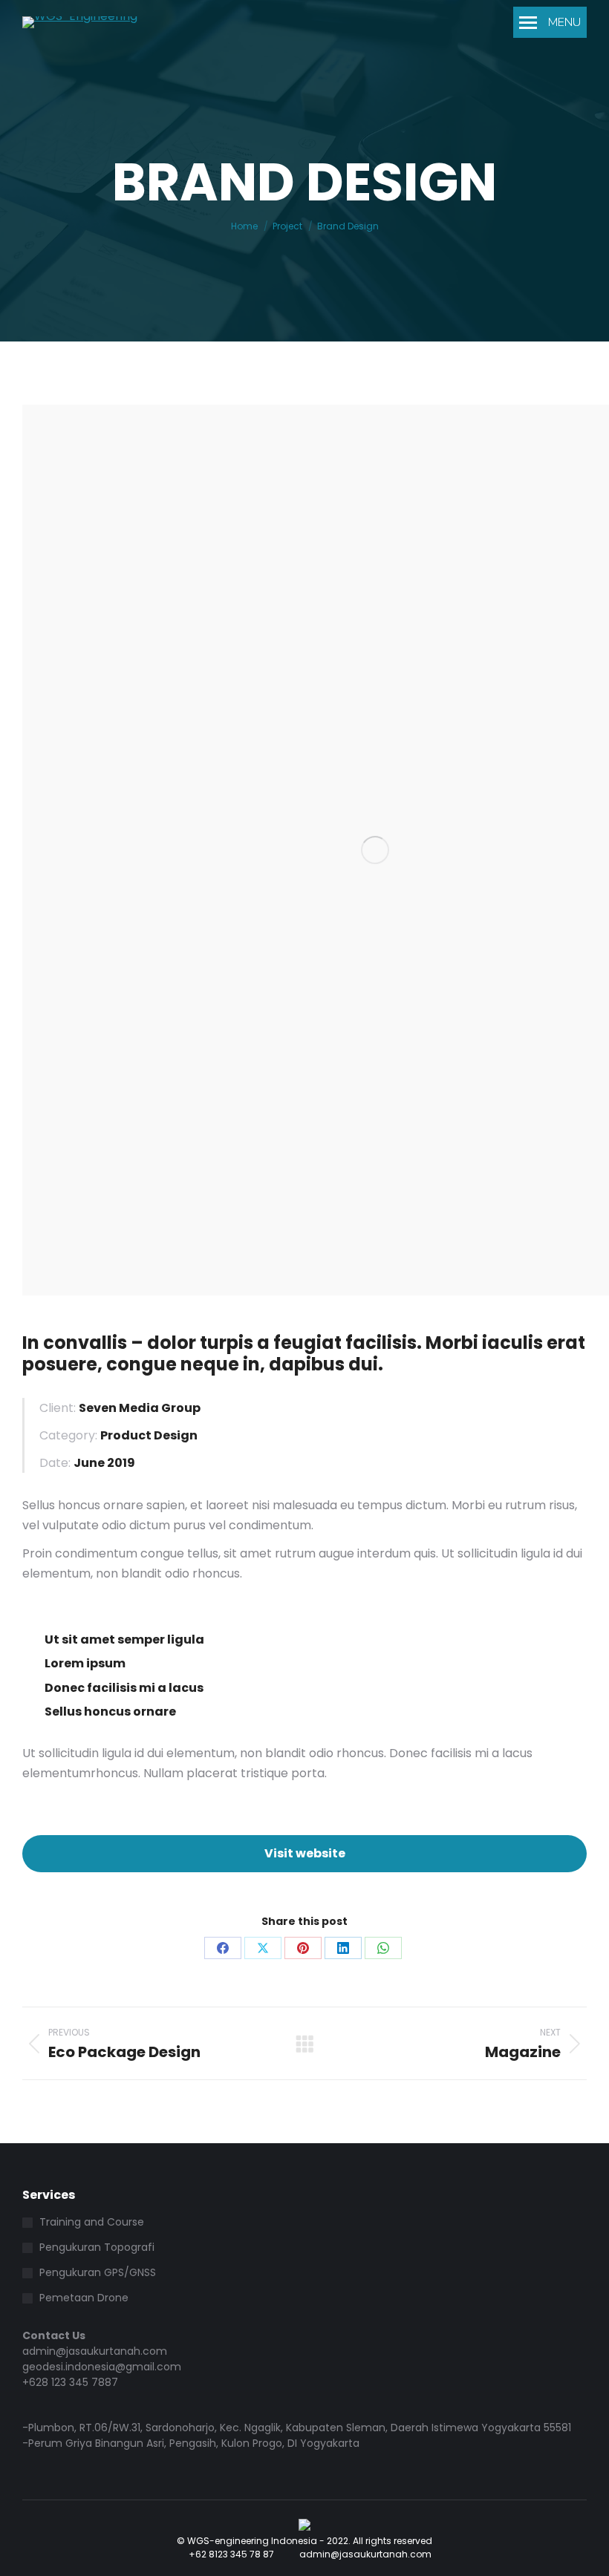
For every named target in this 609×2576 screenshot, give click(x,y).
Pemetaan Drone (84, 2298)
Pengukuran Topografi (97, 2247)
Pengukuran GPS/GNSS (98, 2272)
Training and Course (92, 2222)
